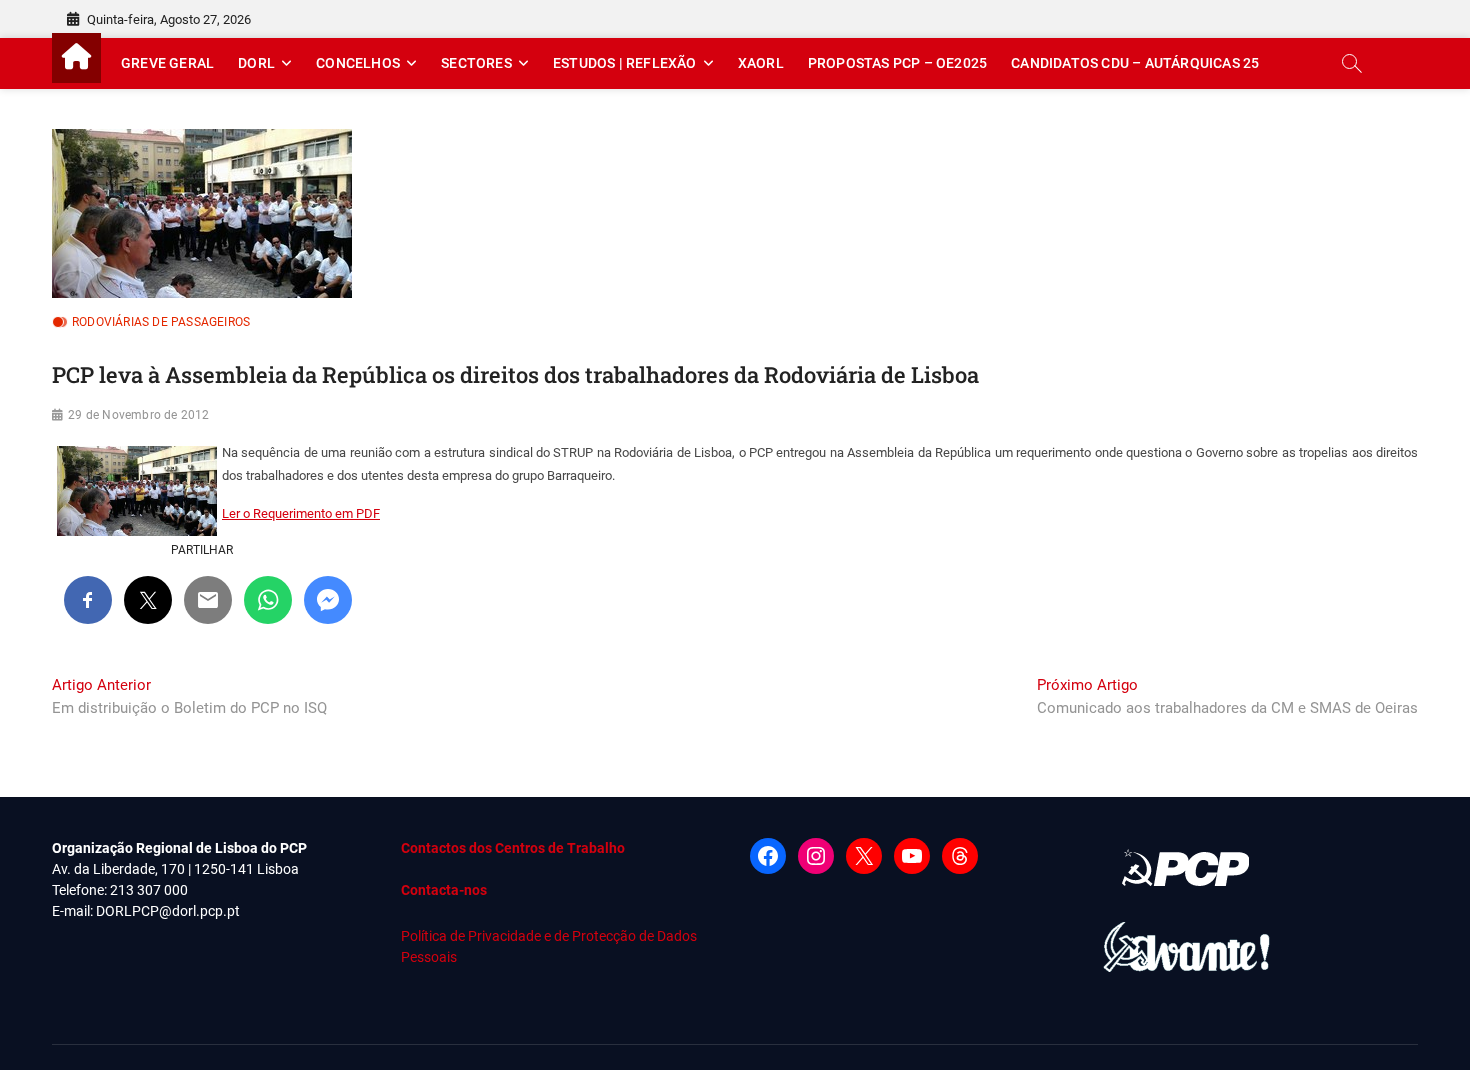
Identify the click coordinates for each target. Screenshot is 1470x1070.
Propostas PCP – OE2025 (897, 63)
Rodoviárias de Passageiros (161, 322)
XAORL (761, 63)
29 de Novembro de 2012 (138, 415)
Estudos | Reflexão (625, 63)
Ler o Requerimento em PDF (301, 513)
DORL (256, 63)
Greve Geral (167, 63)
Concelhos (358, 63)
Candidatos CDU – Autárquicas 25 (1135, 63)
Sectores (476, 63)
